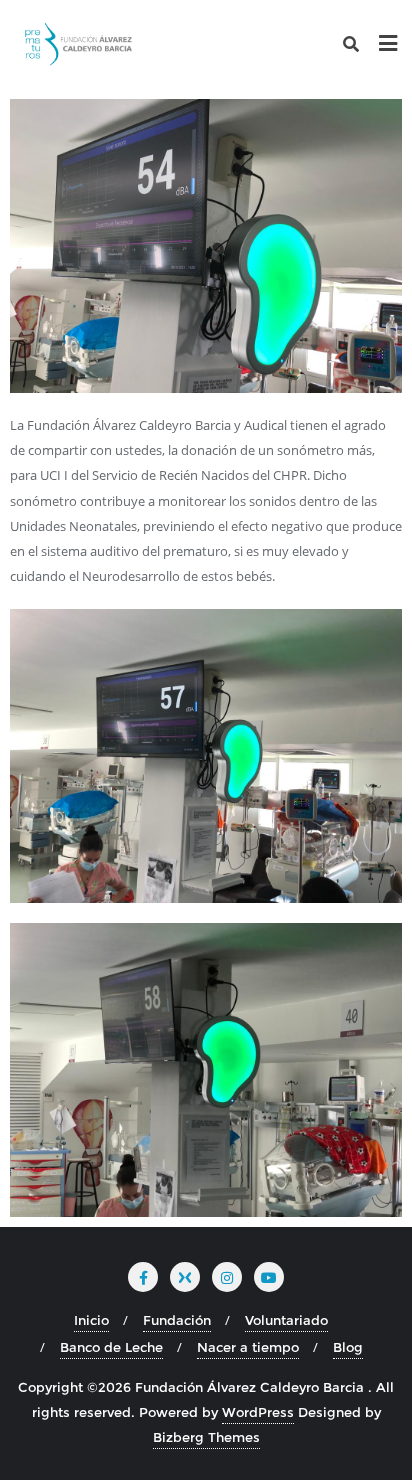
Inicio (91, 1320)
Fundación (177, 1320)
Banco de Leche (111, 1347)
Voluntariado (286, 1320)
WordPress (258, 1412)
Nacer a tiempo (248, 1347)
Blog (348, 1347)
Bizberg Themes (206, 1437)
